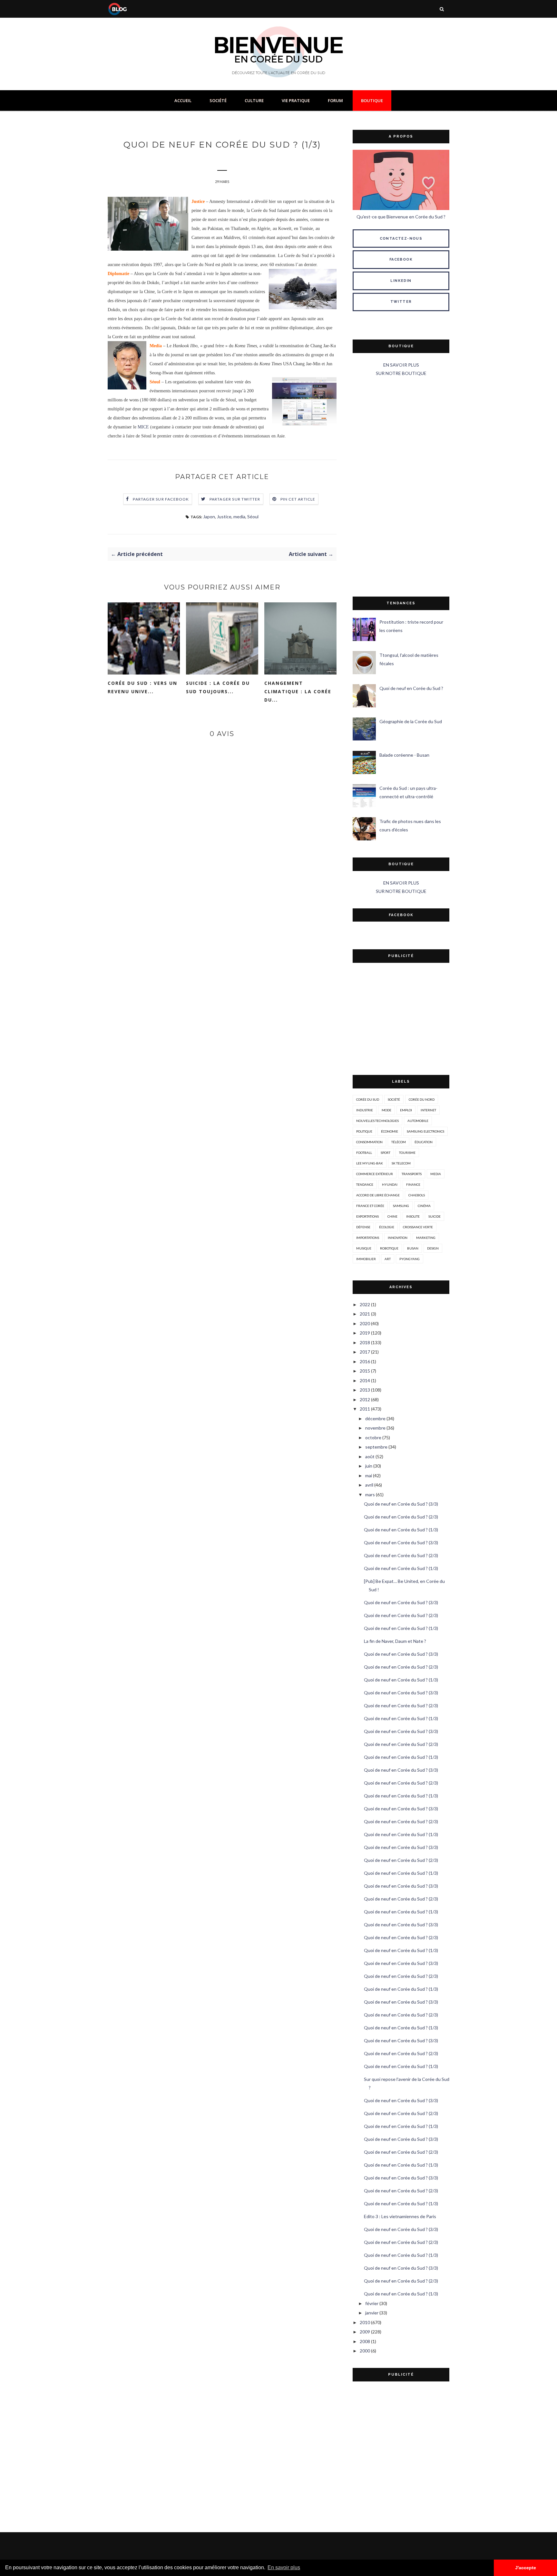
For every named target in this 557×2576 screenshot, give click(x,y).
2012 (365, 1399)
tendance (365, 1184)
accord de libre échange (378, 1195)
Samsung (401, 1206)
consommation (369, 1142)
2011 (365, 1409)
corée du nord (422, 1099)
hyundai (390, 1184)
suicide (435, 1216)
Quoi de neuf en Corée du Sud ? (411, 688)
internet (428, 1110)
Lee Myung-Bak (370, 1163)
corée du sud (368, 1099)
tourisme (407, 1153)
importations (368, 1238)
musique (364, 1248)
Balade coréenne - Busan (404, 755)
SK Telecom (401, 1163)
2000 (365, 2351)
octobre (373, 1437)
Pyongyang (410, 1259)
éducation (424, 1142)
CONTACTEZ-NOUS (401, 239)
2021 (365, 1314)
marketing (426, 1238)
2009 (365, 2332)
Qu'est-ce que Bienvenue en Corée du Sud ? (401, 217)
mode (386, 1110)
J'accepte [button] (526, 2568)
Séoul (253, 517)
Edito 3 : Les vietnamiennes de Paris (400, 2216)
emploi (406, 1110)
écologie (387, 1227)
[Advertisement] (401, 487)
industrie (365, 1110)
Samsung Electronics (425, 1131)
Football (364, 1153)
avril (369, 1485)
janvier (372, 2313)
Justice (224, 517)
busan (413, 1248)
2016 (365, 1361)
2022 (365, 1304)
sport (386, 1153)
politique (364, 1131)
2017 (365, 1352)
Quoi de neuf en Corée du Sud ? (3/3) (401, 1504)
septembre (376, 1447)
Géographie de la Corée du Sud (411, 721)
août (370, 1456)
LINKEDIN (401, 281)
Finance (413, 1184)
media (239, 517)
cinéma (424, 1206)
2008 (365, 2341)
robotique (389, 1248)
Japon (209, 517)
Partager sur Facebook (161, 499)
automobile (418, 1121)
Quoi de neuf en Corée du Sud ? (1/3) (401, 1530)
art (388, 1259)
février (372, 2303)
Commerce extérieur (375, 1174)
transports (412, 1174)
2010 (365, 2322)
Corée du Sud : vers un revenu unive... (142, 687)
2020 (365, 1323)
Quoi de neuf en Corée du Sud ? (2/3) (401, 1517)
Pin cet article (298, 499)
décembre (375, 1418)
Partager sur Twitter (235, 499)
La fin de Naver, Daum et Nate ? (395, 1641)
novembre (375, 1428)
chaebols (417, 1195)
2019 (365, 1333)
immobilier (366, 1259)
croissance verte (418, 1227)
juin (369, 1466)
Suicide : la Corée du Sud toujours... (218, 687)
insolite (413, 1216)
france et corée (370, 1206)
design (433, 1248)
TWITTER (401, 302)
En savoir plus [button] (284, 2567)
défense (363, 1227)
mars (370, 1494)
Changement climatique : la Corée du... (298, 691)
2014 (365, 1380)
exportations (367, 1216)
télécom (399, 1142)
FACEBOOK (401, 259)
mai (369, 1475)
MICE (143, 427)
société (394, 1099)
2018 (365, 1342)
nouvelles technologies (377, 1121)
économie (390, 1131)
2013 (365, 1390)
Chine (392, 1216)
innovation (398, 1238)
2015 (365, 1371)
